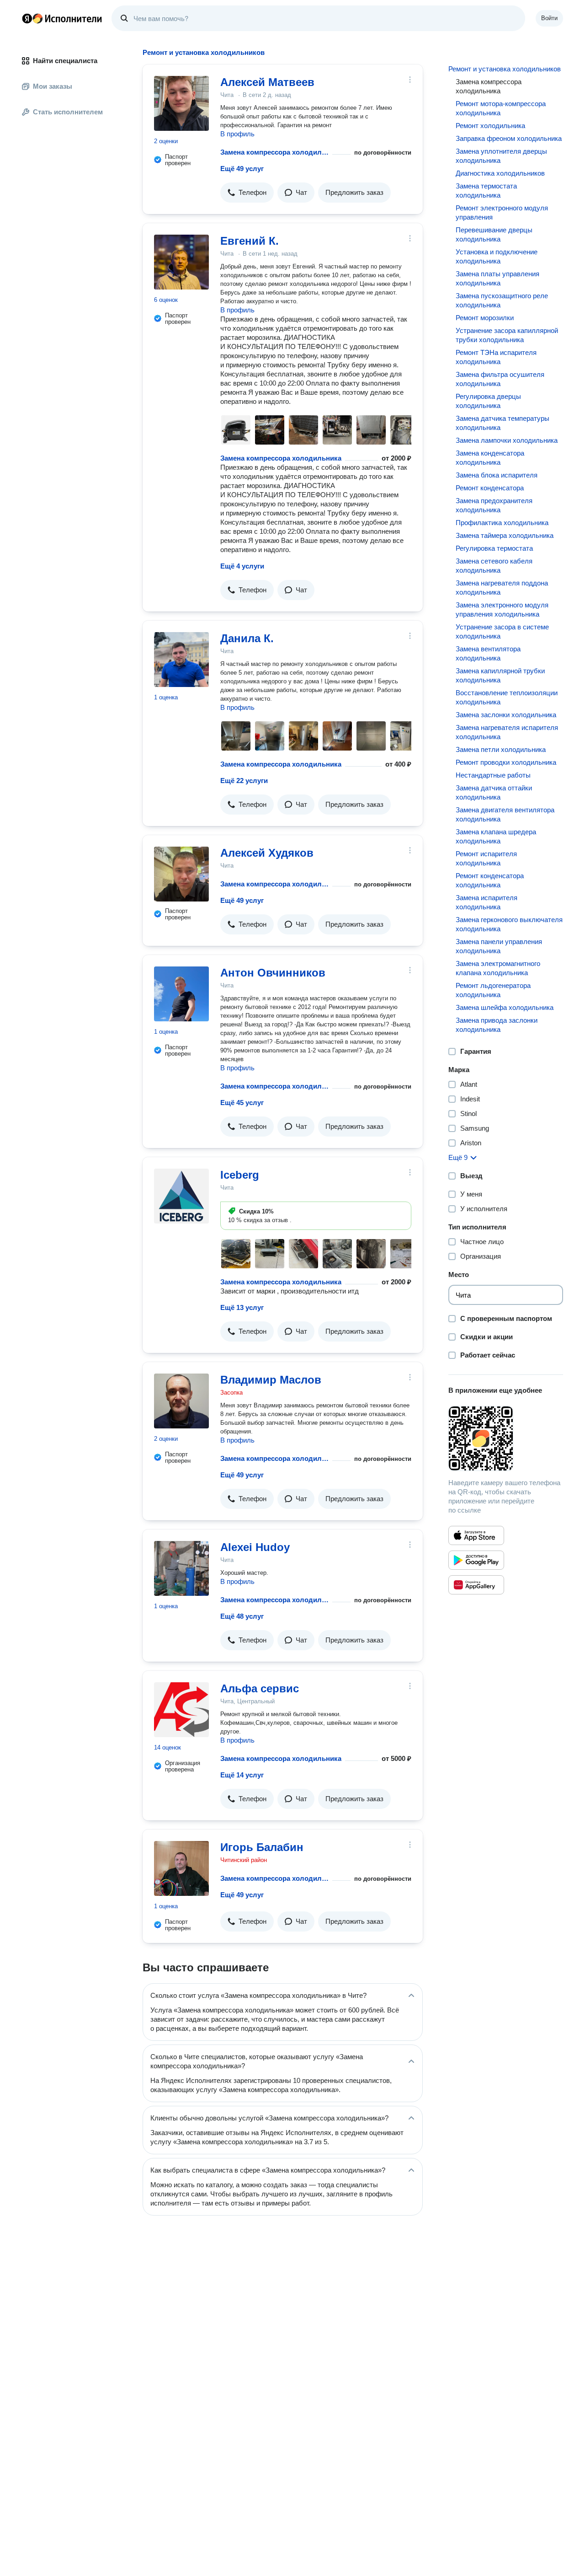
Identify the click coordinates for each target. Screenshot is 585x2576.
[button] (247, 193)
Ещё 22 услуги (244, 781)
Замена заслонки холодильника (506, 715)
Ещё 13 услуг (242, 1307)
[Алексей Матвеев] (181, 103)
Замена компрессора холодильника (274, 152)
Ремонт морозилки (485, 318)
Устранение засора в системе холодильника (502, 631)
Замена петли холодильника (501, 749)
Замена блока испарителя (497, 475)
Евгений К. (250, 241)
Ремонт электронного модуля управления (502, 212)
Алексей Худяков (267, 853)
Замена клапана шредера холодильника (496, 836)
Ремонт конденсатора (490, 488)
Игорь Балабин (262, 1847)
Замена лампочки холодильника (507, 440)
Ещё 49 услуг (242, 169)
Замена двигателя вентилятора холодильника (505, 814)
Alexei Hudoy (255, 1547)
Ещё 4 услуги (242, 566)
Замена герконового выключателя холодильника (509, 924)
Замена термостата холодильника (486, 191)
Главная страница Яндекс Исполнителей (62, 18)
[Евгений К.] (181, 262)
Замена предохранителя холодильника (494, 505)
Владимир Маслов (271, 1380)
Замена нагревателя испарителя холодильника (507, 732)
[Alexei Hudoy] (181, 1568)
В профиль (237, 134)
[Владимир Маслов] (181, 1401)
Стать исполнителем (68, 112)
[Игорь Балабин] (181, 1868)
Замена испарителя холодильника (487, 902)
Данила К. (247, 638)
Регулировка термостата (494, 548)
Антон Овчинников (273, 973)
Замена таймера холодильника (505, 535)
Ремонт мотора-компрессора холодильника (501, 108)
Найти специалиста (65, 61)
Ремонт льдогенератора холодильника (493, 990)
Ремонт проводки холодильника (506, 762)
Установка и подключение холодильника (497, 256)
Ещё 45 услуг (242, 1103)
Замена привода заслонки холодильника (497, 1025)
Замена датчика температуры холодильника (503, 423)
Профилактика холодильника (502, 523)
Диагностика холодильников (500, 173)
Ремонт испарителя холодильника (486, 858)
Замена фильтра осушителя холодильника (500, 379)
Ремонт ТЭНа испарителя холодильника (496, 357)
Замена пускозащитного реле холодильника (502, 300)
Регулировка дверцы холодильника (488, 401)
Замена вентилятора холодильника (488, 653)
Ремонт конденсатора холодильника (490, 880)
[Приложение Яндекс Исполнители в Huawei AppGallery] (476, 1585)
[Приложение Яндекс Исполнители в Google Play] (476, 1560)
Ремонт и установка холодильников (505, 69)
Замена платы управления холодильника (497, 278)
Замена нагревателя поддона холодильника (502, 588)
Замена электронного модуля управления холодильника (502, 609)
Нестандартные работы (493, 775)
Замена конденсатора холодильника (490, 458)
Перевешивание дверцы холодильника (494, 234)
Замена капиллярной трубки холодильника (500, 675)
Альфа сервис (260, 1688)
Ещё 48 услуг (242, 1616)
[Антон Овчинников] (181, 994)
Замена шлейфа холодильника (505, 1007)
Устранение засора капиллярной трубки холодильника (507, 335)
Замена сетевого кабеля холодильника (494, 566)
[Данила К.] (181, 660)
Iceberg (240, 1175)
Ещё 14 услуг (242, 1775)
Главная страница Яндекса (27, 18)
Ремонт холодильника (490, 126)
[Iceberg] (181, 1196)
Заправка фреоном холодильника (509, 138)
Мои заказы (53, 86)
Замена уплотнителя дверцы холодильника (501, 156)
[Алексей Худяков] (181, 874)
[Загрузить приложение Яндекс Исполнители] (506, 1438)
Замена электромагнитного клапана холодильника (498, 968)
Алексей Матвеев (267, 82)
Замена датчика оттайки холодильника (494, 792)
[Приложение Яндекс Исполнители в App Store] (476, 1535)
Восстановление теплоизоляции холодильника (507, 697)
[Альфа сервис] (181, 1710)
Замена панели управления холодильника (499, 946)
